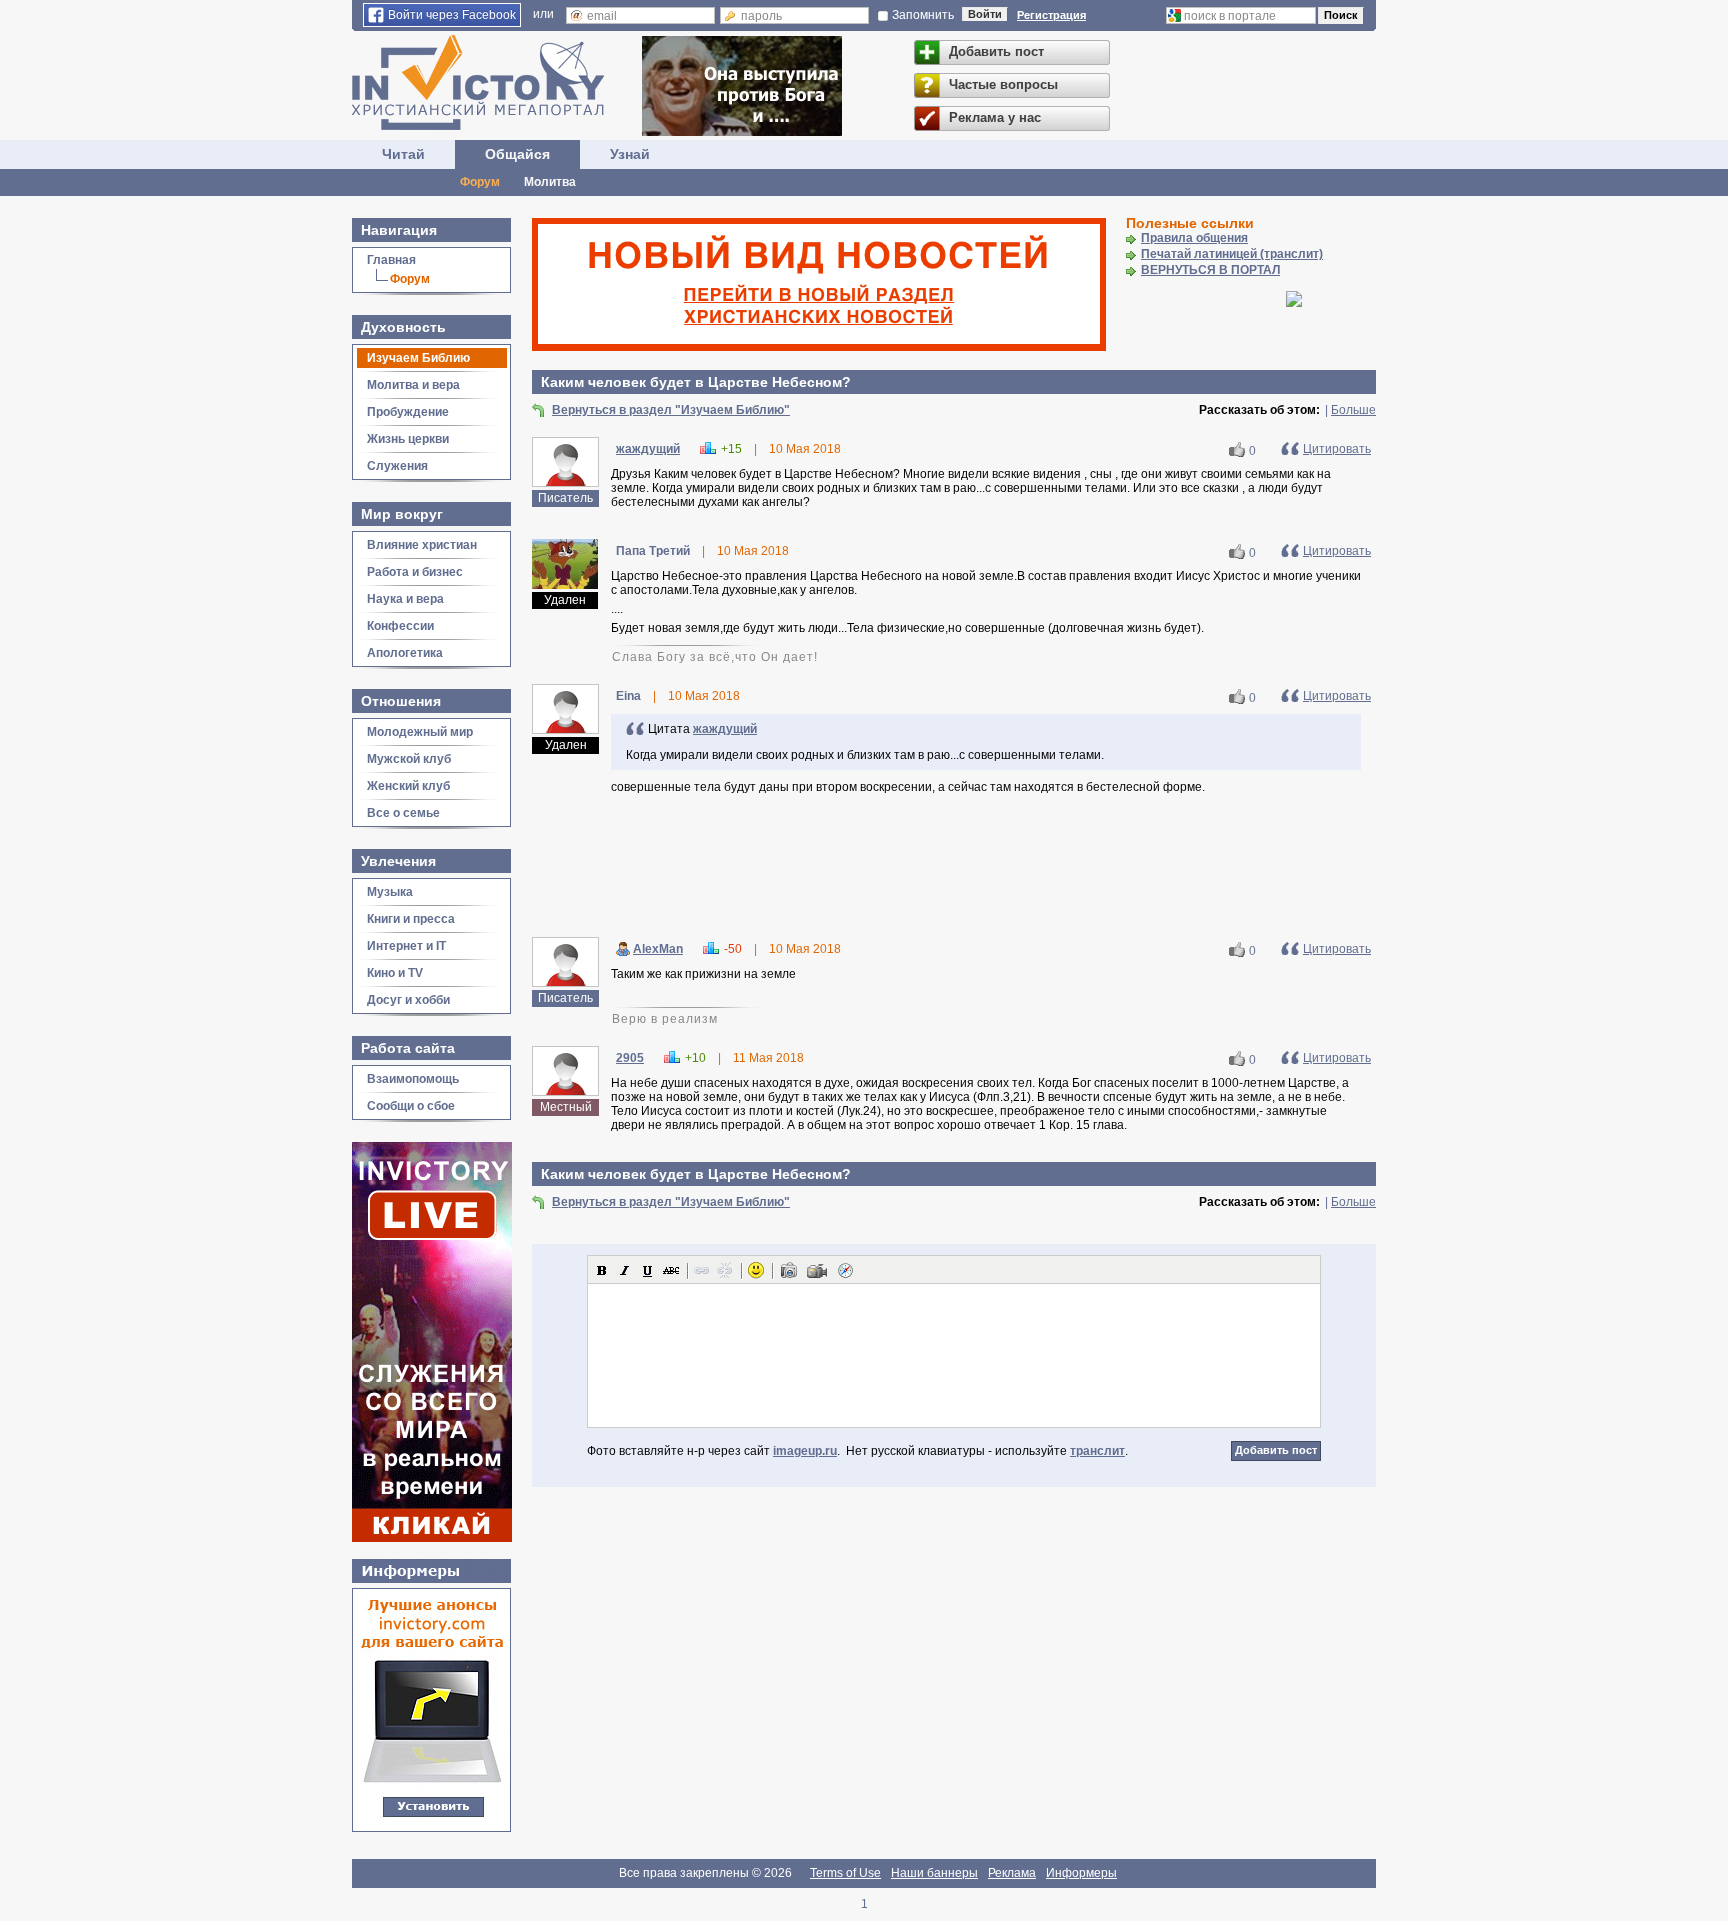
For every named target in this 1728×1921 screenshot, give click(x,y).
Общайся (517, 154)
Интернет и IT (406, 946)
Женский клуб (408, 786)
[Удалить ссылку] (725, 1270)
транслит (1097, 1451)
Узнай (630, 154)
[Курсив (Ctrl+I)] (625, 1270)
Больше (1353, 410)
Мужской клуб (409, 759)
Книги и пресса (411, 919)
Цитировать (1337, 449)
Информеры (1081, 1873)
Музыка (390, 892)
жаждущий (648, 449)
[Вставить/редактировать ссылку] (702, 1270)
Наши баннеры (934, 1873)
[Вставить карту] (845, 1270)
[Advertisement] (954, 869)
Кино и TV (395, 973)
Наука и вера (405, 599)
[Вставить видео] (817, 1270)
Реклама (1012, 1873)
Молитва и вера (413, 385)
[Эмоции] (756, 1270)
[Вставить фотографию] (789, 1270)
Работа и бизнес (415, 572)
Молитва (550, 182)
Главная (391, 260)
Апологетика (405, 653)
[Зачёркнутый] (671, 1270)
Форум (480, 182)
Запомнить (923, 15)
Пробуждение (408, 412)
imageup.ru (805, 1451)
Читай (403, 154)
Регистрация (1051, 15)
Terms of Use (845, 1873)
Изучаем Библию (418, 358)
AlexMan (658, 949)
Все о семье (403, 813)
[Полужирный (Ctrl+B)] (602, 1270)
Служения (397, 466)
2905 (630, 1058)
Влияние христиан (422, 545)
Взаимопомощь (413, 1079)
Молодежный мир (420, 732)
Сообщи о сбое (411, 1106)
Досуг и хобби (408, 1000)
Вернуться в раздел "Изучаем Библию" (671, 410)
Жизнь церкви (408, 439)
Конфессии (400, 626)
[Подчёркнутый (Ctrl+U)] (648, 1270)
